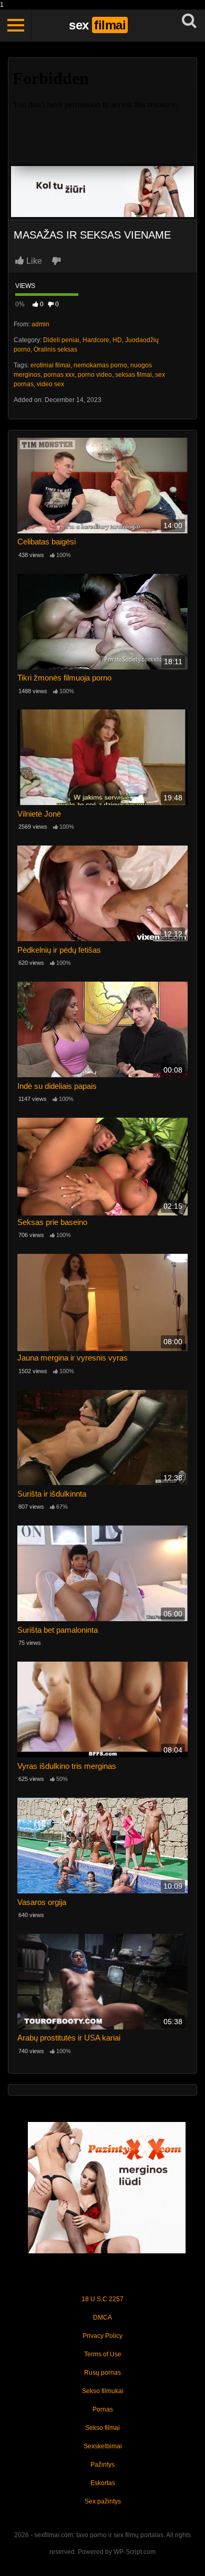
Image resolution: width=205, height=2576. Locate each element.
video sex (50, 384)
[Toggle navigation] (16, 25)
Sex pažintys (103, 2501)
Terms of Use (103, 2354)
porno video (95, 375)
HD (117, 340)
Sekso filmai (102, 2428)
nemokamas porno (100, 365)
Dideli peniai (61, 340)
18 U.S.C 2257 (102, 2299)
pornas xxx (59, 375)
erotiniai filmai (50, 365)
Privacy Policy (102, 2336)
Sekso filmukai (103, 2391)
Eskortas (103, 2483)
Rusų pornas (102, 2373)
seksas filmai (134, 375)
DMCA (102, 2317)
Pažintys (102, 2465)
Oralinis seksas (55, 349)
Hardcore (96, 340)
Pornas (103, 2409)
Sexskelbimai (103, 2446)
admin (40, 324)
